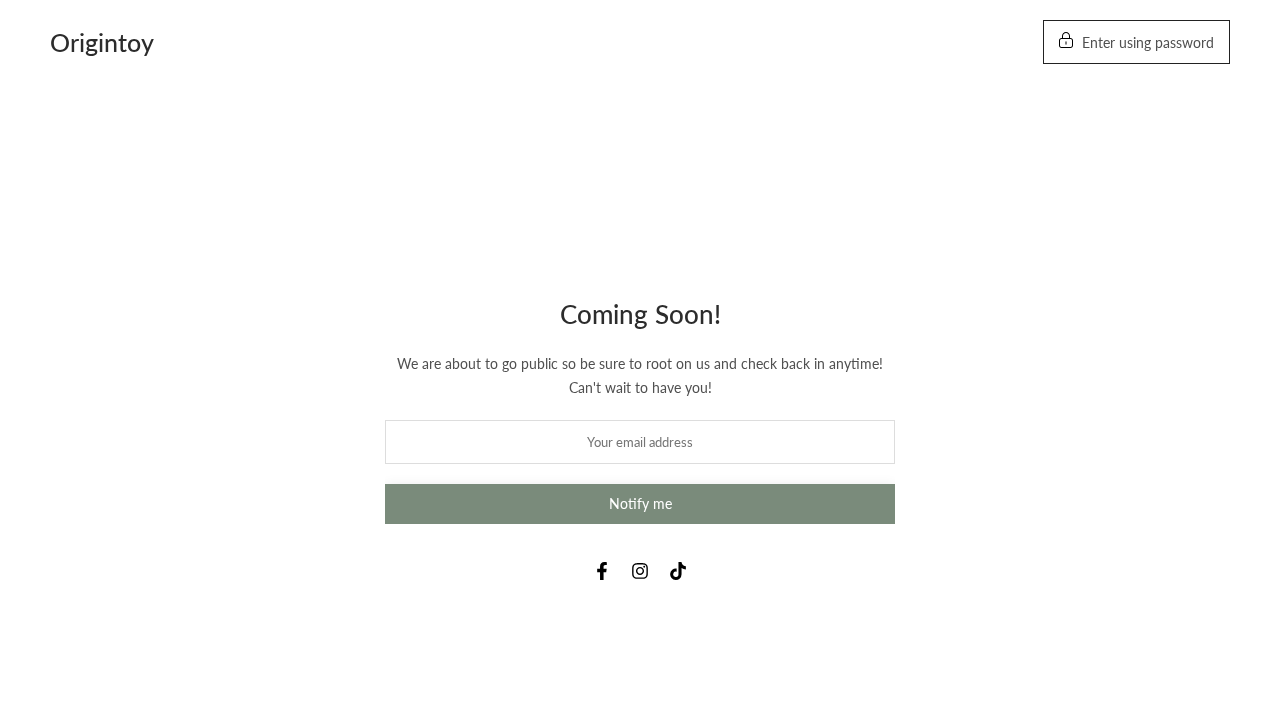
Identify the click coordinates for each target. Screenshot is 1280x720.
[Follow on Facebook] (602, 571)
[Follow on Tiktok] (678, 571)
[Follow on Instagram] (640, 571)
